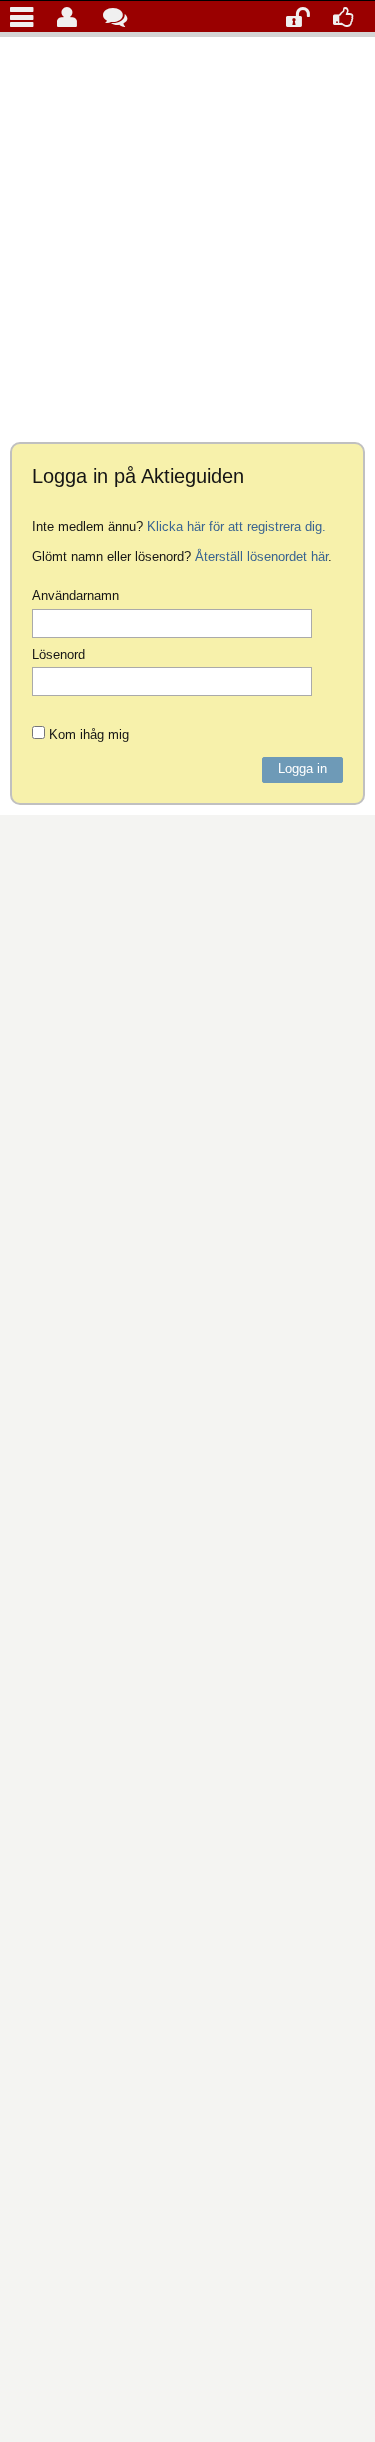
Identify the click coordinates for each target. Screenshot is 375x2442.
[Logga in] (302, 16)
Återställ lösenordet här (261, 556)
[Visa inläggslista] (26, 16)
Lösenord (58, 654)
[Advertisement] (187, 234)
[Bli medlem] (349, 16)
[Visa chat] (119, 16)
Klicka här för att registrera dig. (236, 526)
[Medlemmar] (73, 16)
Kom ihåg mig (87, 734)
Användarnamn (75, 595)
